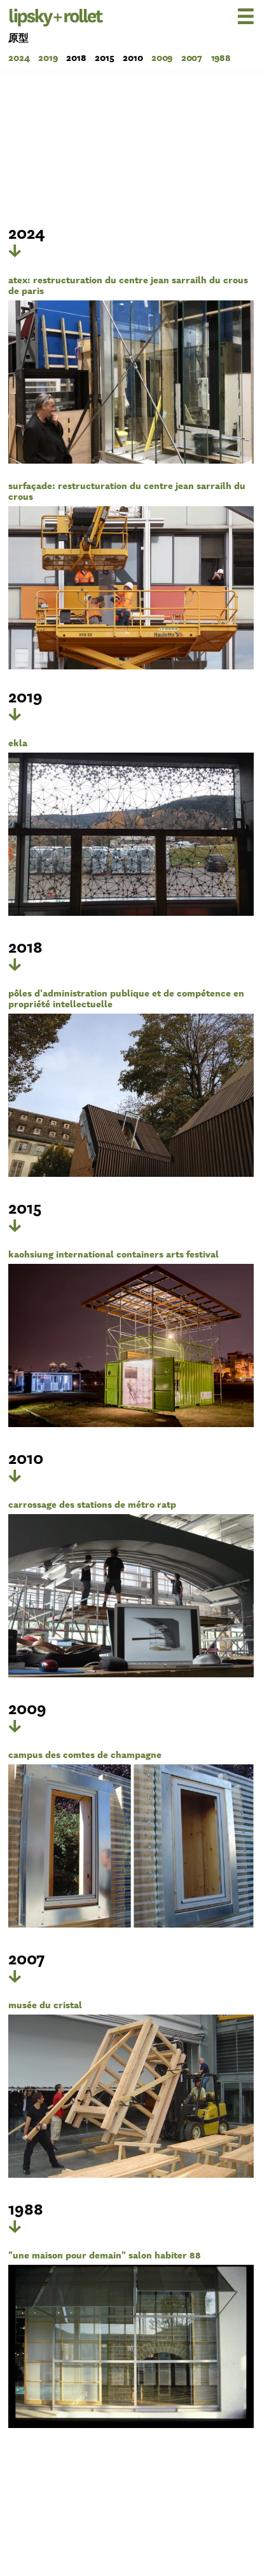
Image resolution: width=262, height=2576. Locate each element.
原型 (18, 38)
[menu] (226, 16)
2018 (76, 57)
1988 (221, 57)
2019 (48, 57)
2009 (162, 57)
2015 (105, 57)
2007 (192, 57)
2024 (19, 57)
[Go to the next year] (15, 251)
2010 (133, 57)
